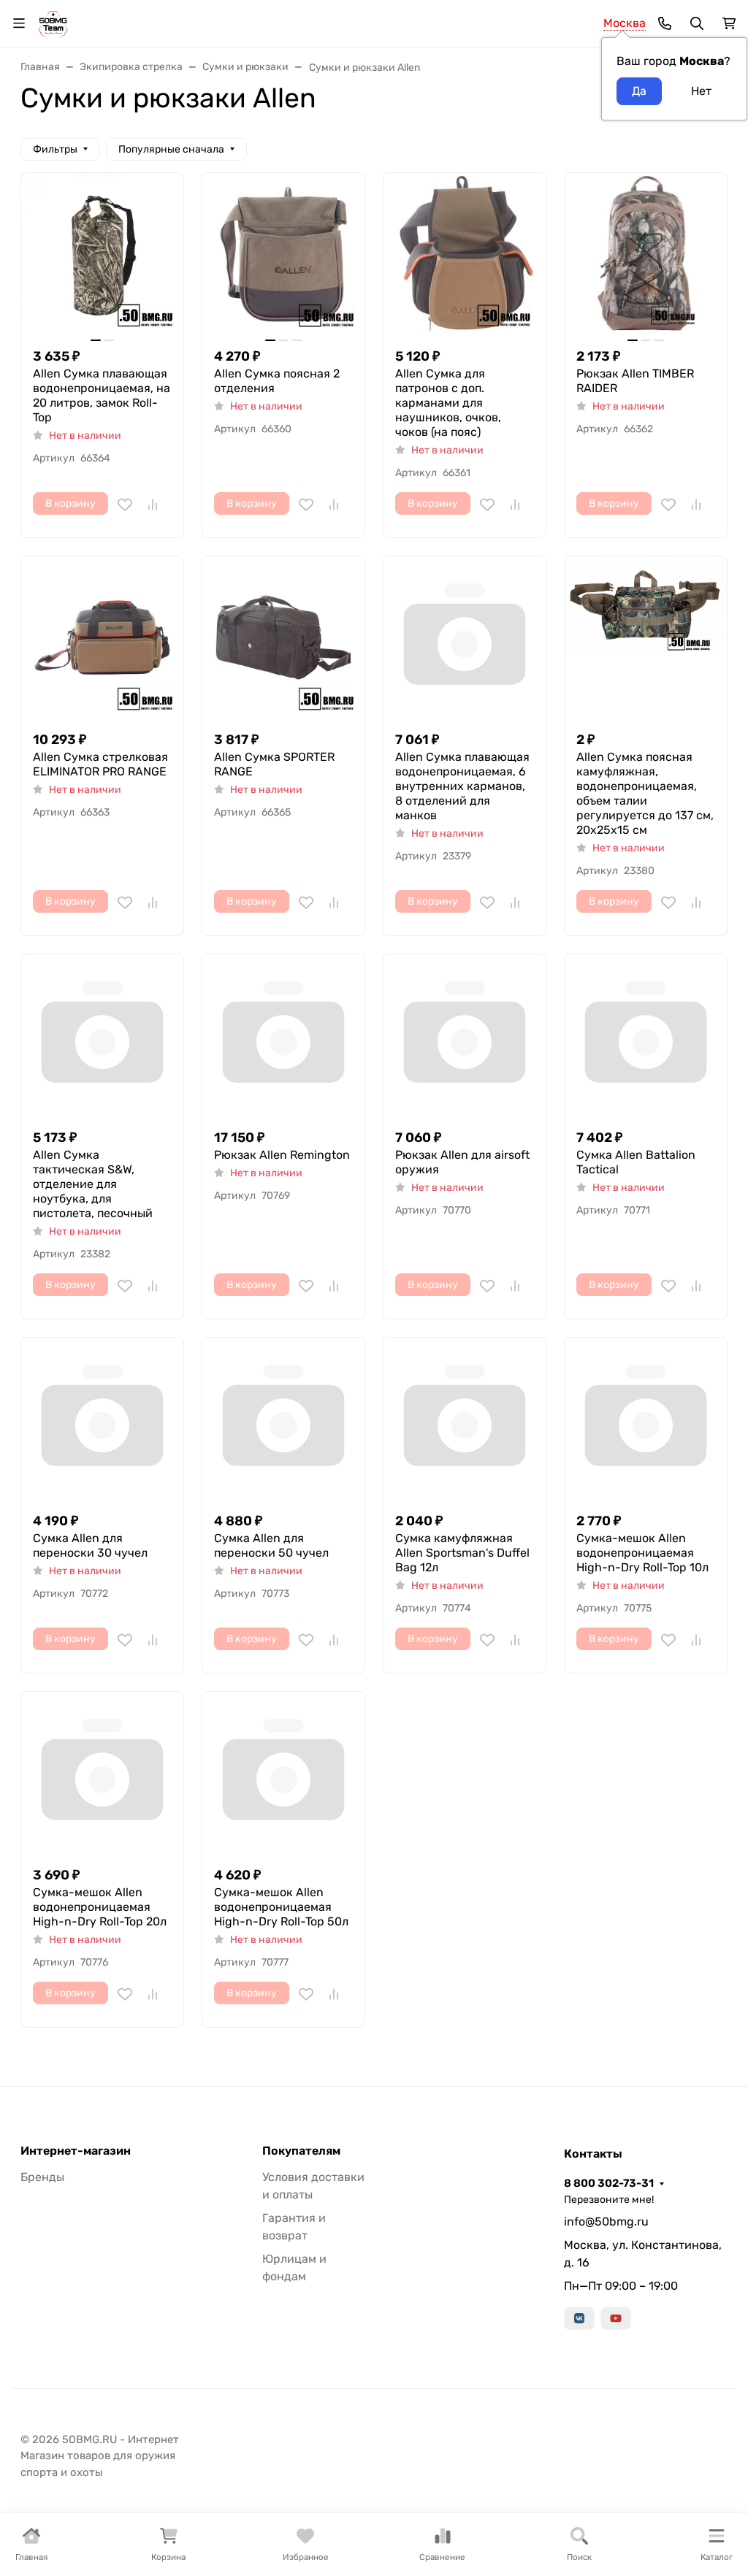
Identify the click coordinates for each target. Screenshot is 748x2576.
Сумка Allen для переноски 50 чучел (271, 1545)
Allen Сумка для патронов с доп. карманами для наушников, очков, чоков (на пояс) (448, 403)
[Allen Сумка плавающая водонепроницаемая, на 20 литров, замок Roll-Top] (102, 254)
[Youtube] (616, 2318)
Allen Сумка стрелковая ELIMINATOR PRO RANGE (100, 764)
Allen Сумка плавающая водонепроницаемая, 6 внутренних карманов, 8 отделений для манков (462, 786)
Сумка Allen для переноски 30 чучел (90, 1545)
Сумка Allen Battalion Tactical (636, 1162)
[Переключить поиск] (697, 23)
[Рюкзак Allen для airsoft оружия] (465, 1035)
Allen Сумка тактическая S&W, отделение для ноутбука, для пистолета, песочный (93, 1184)
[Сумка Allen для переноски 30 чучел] (102, 1419)
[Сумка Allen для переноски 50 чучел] (283, 1419)
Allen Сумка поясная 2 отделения (277, 381)
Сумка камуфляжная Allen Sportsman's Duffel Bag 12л (462, 1553)
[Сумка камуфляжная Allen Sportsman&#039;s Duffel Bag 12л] (465, 1419)
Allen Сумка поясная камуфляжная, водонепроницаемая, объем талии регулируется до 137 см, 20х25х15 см (645, 793)
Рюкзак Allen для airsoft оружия (462, 1162)
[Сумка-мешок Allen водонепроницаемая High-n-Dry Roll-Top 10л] (646, 1419)
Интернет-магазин (76, 2151)
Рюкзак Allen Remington (282, 1155)
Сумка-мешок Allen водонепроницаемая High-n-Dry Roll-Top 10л (642, 1553)
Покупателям (301, 2151)
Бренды (42, 2177)
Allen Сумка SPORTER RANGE (274, 764)
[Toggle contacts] (665, 23)
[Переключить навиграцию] (19, 23)
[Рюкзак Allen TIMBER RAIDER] (646, 254)
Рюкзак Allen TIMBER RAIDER (635, 381)
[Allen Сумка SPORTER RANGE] (283, 637)
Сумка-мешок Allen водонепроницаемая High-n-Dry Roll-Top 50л (281, 1907)
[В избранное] (125, 505)
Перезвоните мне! (609, 2200)
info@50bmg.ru (606, 2222)
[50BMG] (53, 22)
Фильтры (55, 149)
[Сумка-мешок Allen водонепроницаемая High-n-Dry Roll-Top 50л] (283, 1773)
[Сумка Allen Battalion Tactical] (646, 1035)
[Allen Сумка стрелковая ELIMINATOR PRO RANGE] (102, 637)
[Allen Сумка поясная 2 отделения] (283, 254)
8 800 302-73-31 (609, 2183)
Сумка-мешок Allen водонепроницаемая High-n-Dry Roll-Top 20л (100, 1907)
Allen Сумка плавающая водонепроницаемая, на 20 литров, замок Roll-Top (102, 395)
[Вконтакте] (579, 2318)
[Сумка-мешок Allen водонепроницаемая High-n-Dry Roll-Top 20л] (102, 1773)
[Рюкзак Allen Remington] (283, 1035)
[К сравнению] (153, 505)
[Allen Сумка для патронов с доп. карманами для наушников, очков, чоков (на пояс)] (465, 254)
